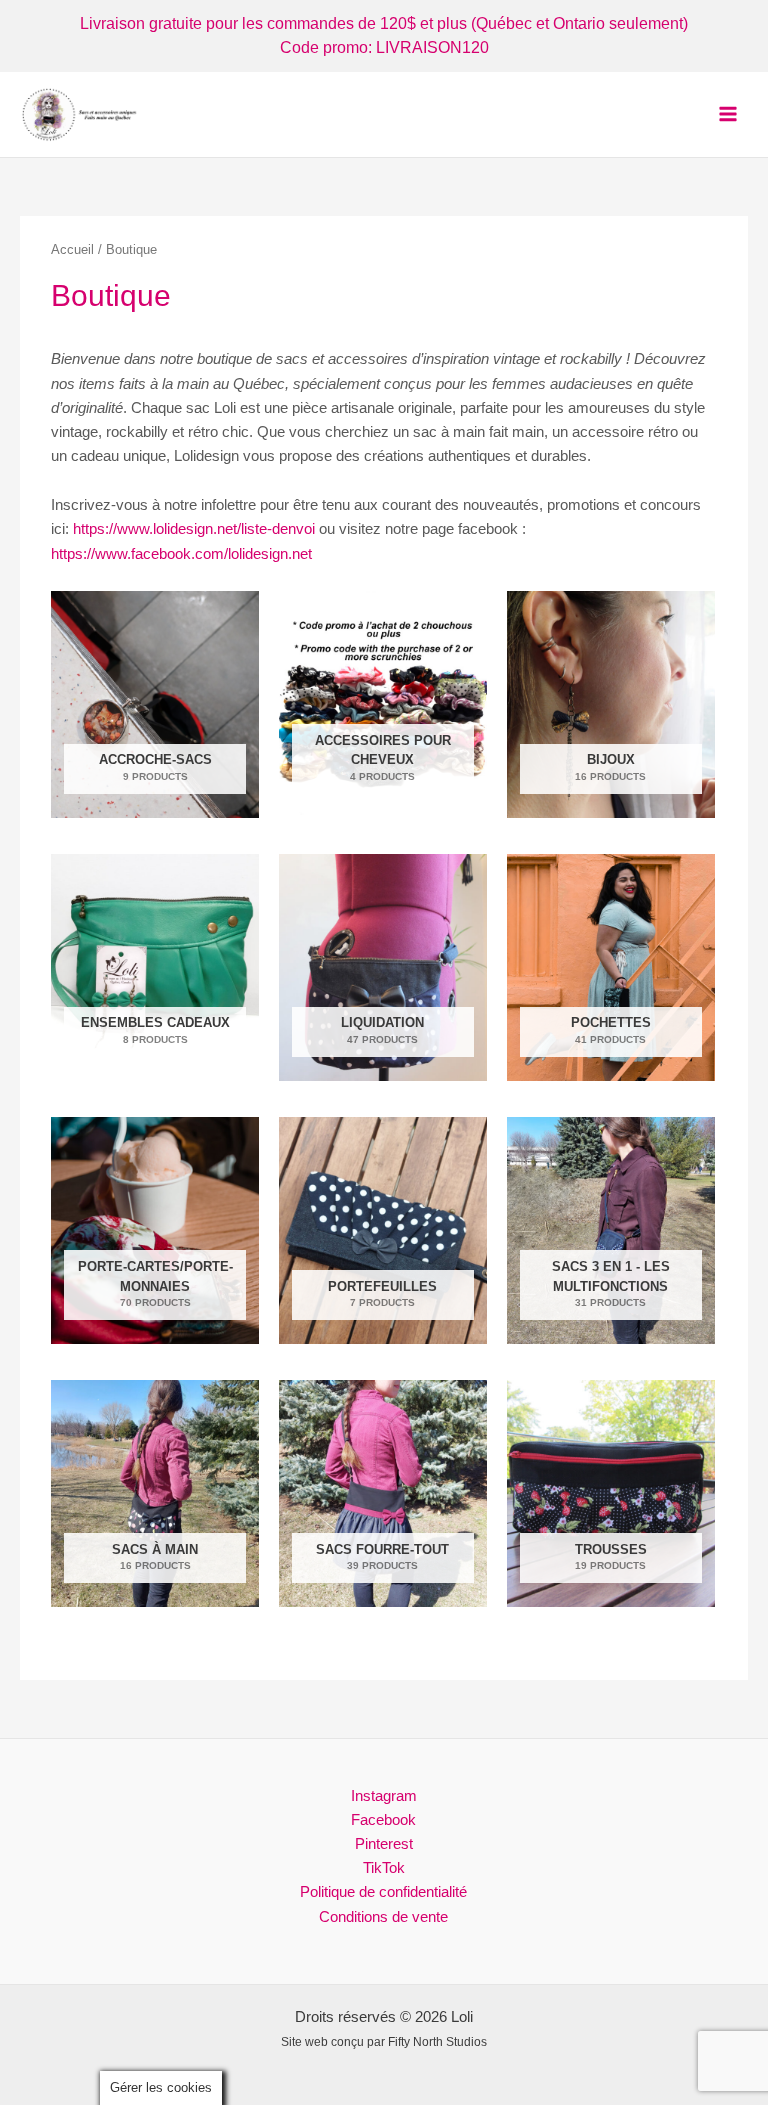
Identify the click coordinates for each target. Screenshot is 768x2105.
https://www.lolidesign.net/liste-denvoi (194, 529)
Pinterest (384, 1844)
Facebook (383, 1820)
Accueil (72, 249)
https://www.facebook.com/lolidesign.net (181, 554)
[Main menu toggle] (728, 114)
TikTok (384, 1868)
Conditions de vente (383, 1917)
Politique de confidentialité (383, 1892)
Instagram (384, 1796)
